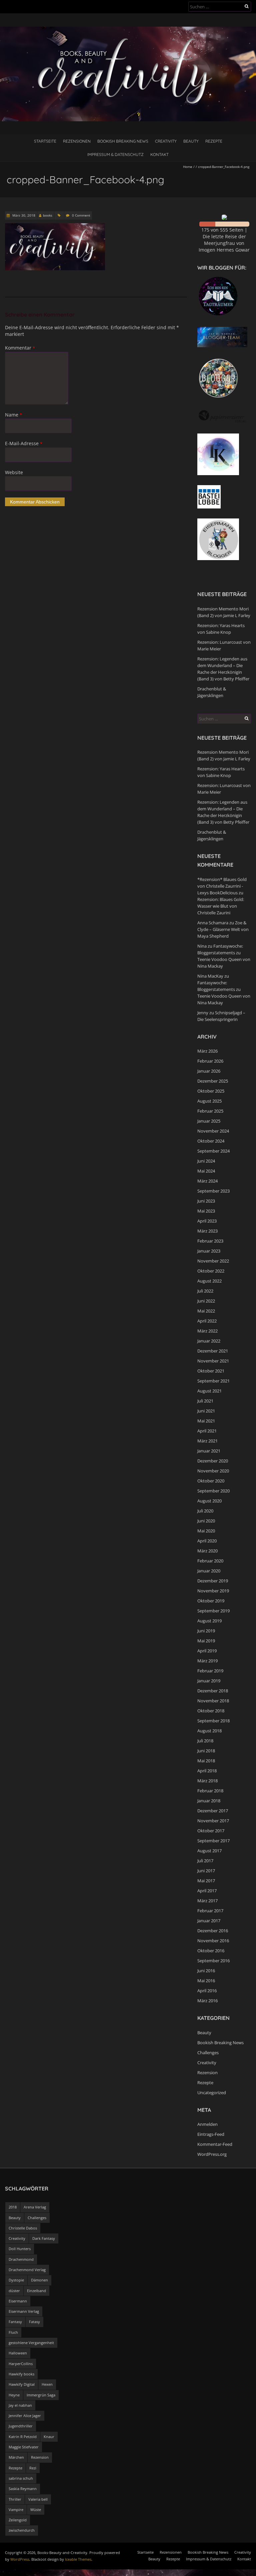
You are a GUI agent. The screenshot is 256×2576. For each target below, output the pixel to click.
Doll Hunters (20, 2249)
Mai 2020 (206, 1531)
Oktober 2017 (211, 1831)
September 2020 (213, 1491)
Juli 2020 (205, 1511)
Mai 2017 (206, 1881)
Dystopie (16, 2280)
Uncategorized (212, 2093)
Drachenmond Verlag (27, 2270)
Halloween (18, 2353)
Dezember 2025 (213, 1081)
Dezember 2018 (213, 1691)
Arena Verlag (35, 2207)
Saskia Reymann (23, 2489)
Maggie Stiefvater (24, 2447)
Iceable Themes (78, 2559)
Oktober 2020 (211, 1481)
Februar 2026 (210, 1061)
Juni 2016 (206, 1971)
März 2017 (207, 1901)
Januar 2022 (209, 1341)
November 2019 (213, 1591)
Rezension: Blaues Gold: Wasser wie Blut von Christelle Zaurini (221, 906)
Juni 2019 (206, 1631)
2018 (13, 2207)
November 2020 (213, 1471)
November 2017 (213, 1821)
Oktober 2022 (211, 1271)
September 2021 (213, 1381)
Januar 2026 (209, 1071)
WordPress (20, 2559)
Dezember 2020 (213, 1461)
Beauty (191, 141)
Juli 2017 (205, 1861)
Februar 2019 (210, 1671)
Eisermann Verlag (24, 2311)
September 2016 (213, 1961)
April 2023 (207, 1221)
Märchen (16, 2457)
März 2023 (207, 1231)
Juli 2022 (205, 1291)
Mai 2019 (206, 1641)
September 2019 (213, 1611)
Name (13, 415)
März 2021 (207, 1441)
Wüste (36, 2510)
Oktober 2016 (211, 1951)
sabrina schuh (21, 2478)
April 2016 (207, 1991)
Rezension (207, 2073)
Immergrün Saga (41, 2395)
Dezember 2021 (213, 1351)
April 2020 (207, 1541)
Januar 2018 (209, 1801)
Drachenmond (21, 2259)
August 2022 (209, 1281)
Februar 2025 (210, 1111)
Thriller (15, 2499)
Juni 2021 (206, 1411)
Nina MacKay (210, 976)
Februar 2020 (210, 1561)
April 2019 (207, 1651)
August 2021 (209, 1391)
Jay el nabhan (20, 2405)
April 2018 (207, 1771)
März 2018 (207, 1781)
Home (188, 167)
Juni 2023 (206, 1201)
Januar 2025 (209, 1121)
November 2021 (213, 1361)
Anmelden (207, 2124)
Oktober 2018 (211, 1711)
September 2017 (213, 1841)
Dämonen (39, 2280)
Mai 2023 (206, 1211)
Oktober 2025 (211, 1091)
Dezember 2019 (213, 1581)
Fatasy (34, 2322)
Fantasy (15, 2322)
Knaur (49, 2437)
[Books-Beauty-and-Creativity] (128, 30)
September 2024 (213, 1151)
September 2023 (213, 1191)
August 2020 (209, 1501)
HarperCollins (21, 2364)
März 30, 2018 (23, 215)
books (48, 215)
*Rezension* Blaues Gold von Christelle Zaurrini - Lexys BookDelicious (222, 886)
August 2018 (209, 1731)
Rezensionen (77, 141)
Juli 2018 (205, 1741)
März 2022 (207, 1331)
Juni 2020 (206, 1521)
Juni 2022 (206, 1301)
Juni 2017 (206, 1871)
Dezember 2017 (213, 1811)
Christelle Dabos (23, 2228)
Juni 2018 (206, 1751)
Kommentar (20, 348)
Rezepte (214, 141)
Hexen (47, 2384)
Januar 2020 (209, 1571)
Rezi (33, 2468)
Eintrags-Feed (211, 2134)
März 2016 (207, 2001)
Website (14, 472)
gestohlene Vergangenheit (31, 2343)
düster (14, 2291)
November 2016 (213, 1941)
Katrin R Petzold (23, 2437)
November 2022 (213, 1261)
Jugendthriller (21, 2426)
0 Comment (81, 215)
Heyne (14, 2395)
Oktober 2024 (211, 1141)
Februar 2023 (210, 1241)
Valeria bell (38, 2499)
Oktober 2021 (211, 1371)
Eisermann (18, 2301)
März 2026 (207, 1051)
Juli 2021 (205, 1401)
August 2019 (209, 1621)
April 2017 (207, 1891)
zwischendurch (22, 2530)
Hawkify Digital (22, 2384)
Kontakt (159, 154)
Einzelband (36, 2291)
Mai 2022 (206, 1311)
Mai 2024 (206, 1171)
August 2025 (209, 1101)
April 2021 (207, 1431)
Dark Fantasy (44, 2238)
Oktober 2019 (211, 1601)
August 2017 (209, 1851)
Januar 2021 (209, 1451)
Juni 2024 (206, 1161)
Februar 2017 (210, 1911)
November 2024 (213, 1131)
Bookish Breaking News (123, 141)
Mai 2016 (206, 1981)
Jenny (203, 1013)
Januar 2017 (209, 1921)
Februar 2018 (210, 1791)
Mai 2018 (206, 1761)
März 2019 (207, 1661)
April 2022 (207, 1321)
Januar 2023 (209, 1251)
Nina (202, 946)
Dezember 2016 (213, 1931)
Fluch (13, 2332)
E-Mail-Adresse (24, 443)
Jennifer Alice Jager (25, 2416)
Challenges (208, 2053)
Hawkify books (21, 2374)
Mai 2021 (206, 1421)
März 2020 (207, 1551)
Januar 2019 (209, 1681)
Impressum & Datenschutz (115, 154)
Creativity (166, 141)
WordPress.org (212, 2154)
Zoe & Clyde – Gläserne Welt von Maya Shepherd (223, 929)
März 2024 (207, 1181)
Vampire (16, 2510)
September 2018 (213, 1721)
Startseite (45, 141)
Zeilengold (18, 2520)
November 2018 (213, 1701)
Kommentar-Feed (215, 2144)
